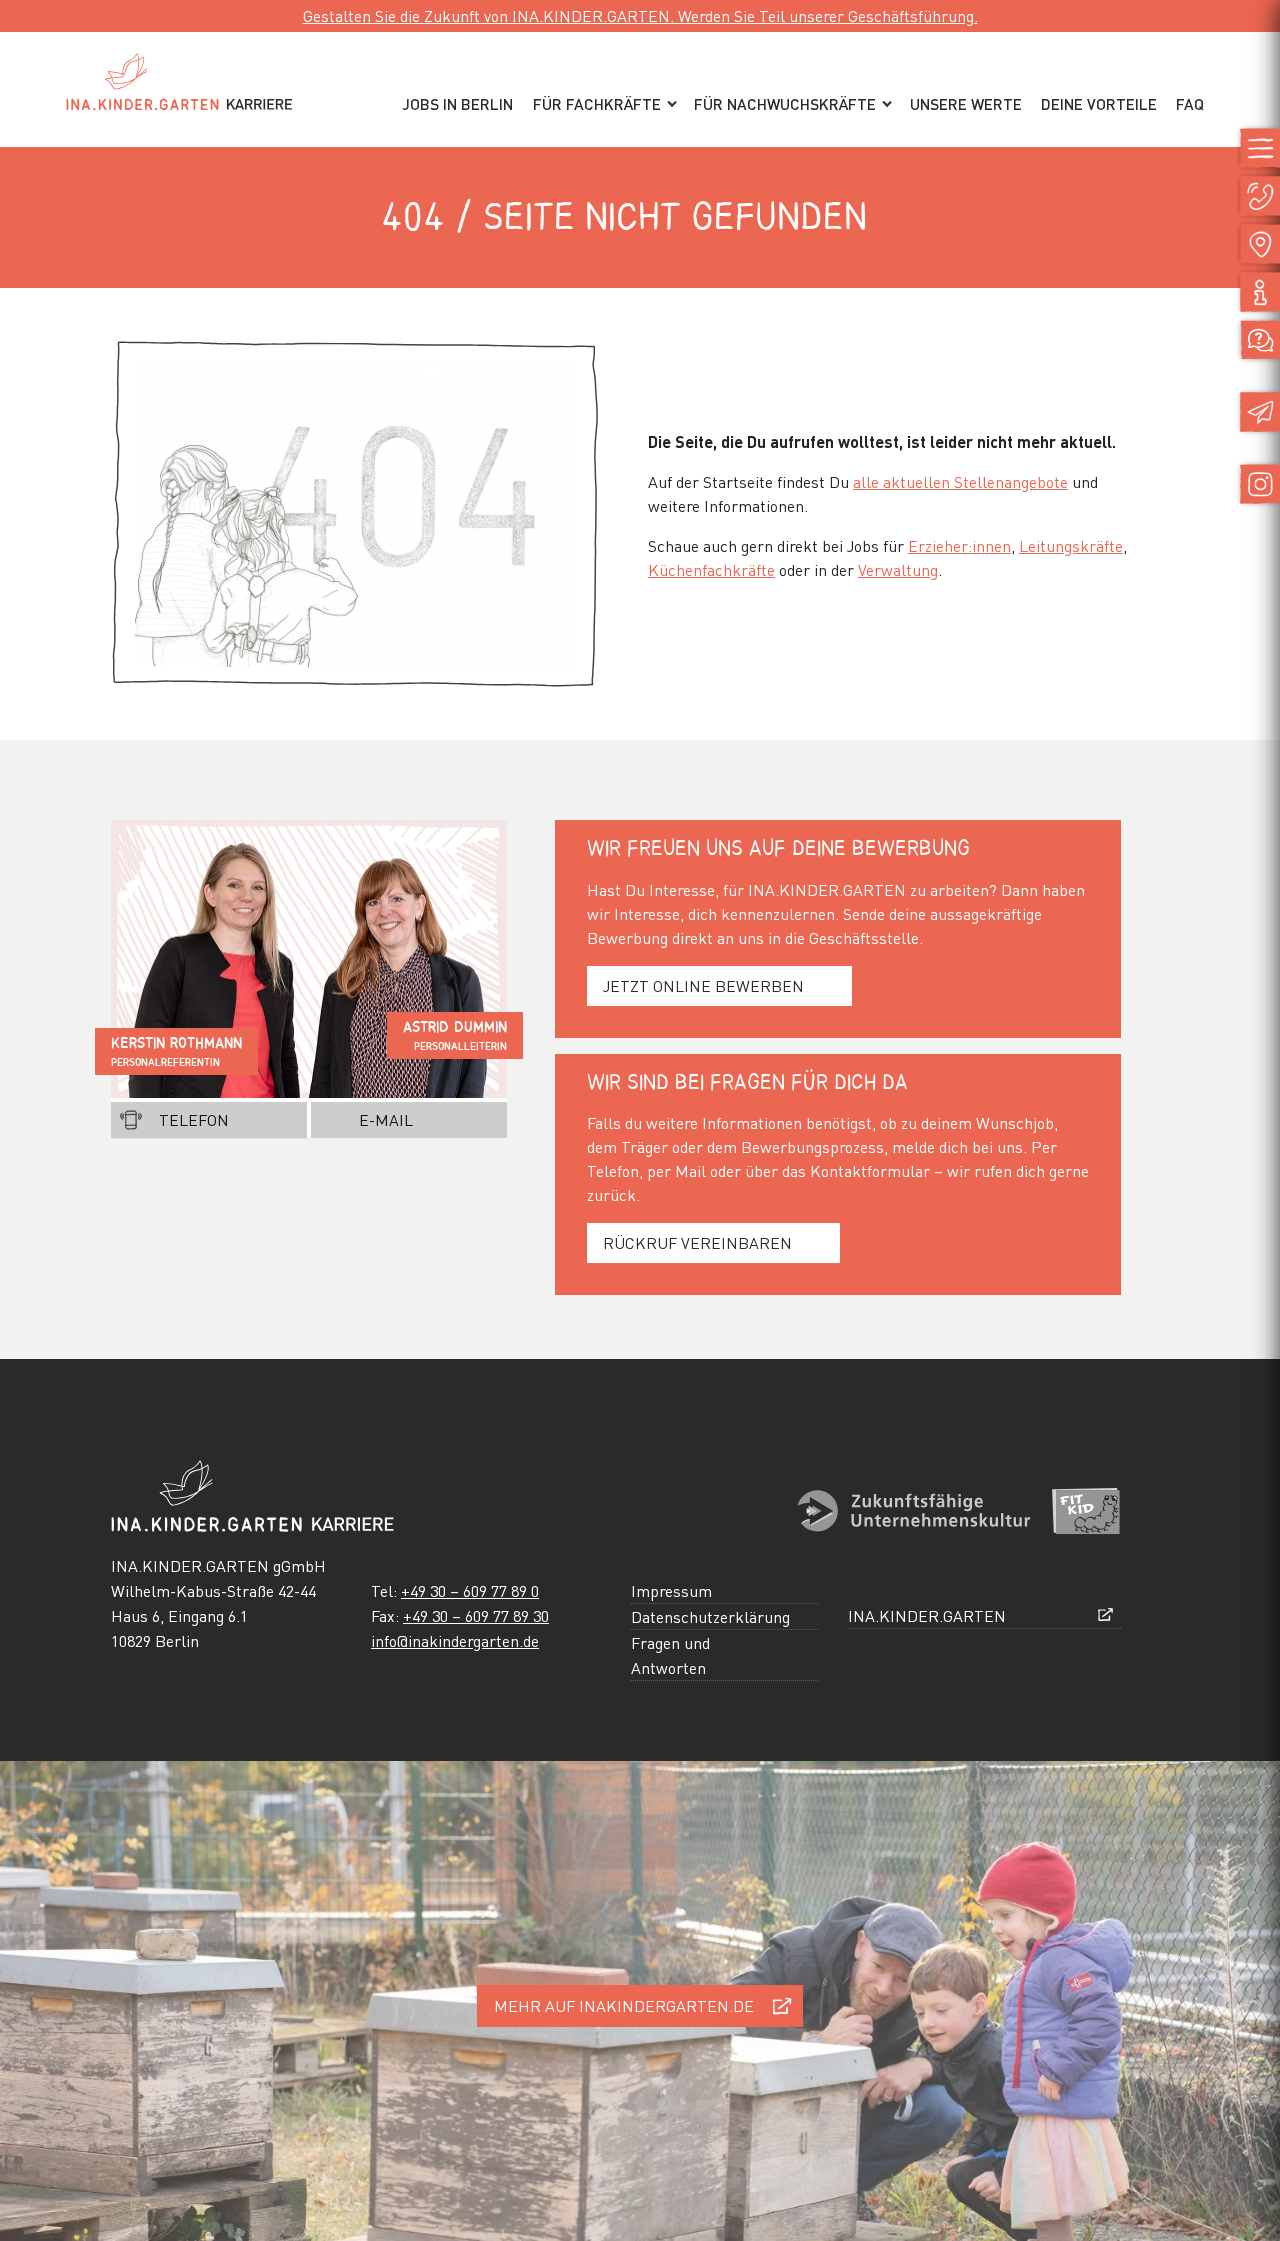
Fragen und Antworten (670, 1655)
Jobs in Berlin (457, 104)
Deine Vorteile (1099, 104)
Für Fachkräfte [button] (597, 104)
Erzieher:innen (959, 545)
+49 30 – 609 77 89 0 (470, 1590)
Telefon (194, 1119)
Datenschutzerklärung (710, 1616)
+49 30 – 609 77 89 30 (476, 1615)
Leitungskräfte (1071, 545)
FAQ (1190, 104)
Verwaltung (898, 569)
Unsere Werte (966, 104)
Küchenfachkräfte (711, 569)
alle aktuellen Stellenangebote (960, 481)
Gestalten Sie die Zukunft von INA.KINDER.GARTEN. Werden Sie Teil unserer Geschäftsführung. (640, 15)
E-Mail (386, 1119)
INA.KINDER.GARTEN (927, 1615)
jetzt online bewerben (703, 985)
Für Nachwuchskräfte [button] (785, 104)
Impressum (671, 1590)
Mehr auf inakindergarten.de (624, 2005)
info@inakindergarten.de (455, 1640)
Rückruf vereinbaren (697, 1242)
